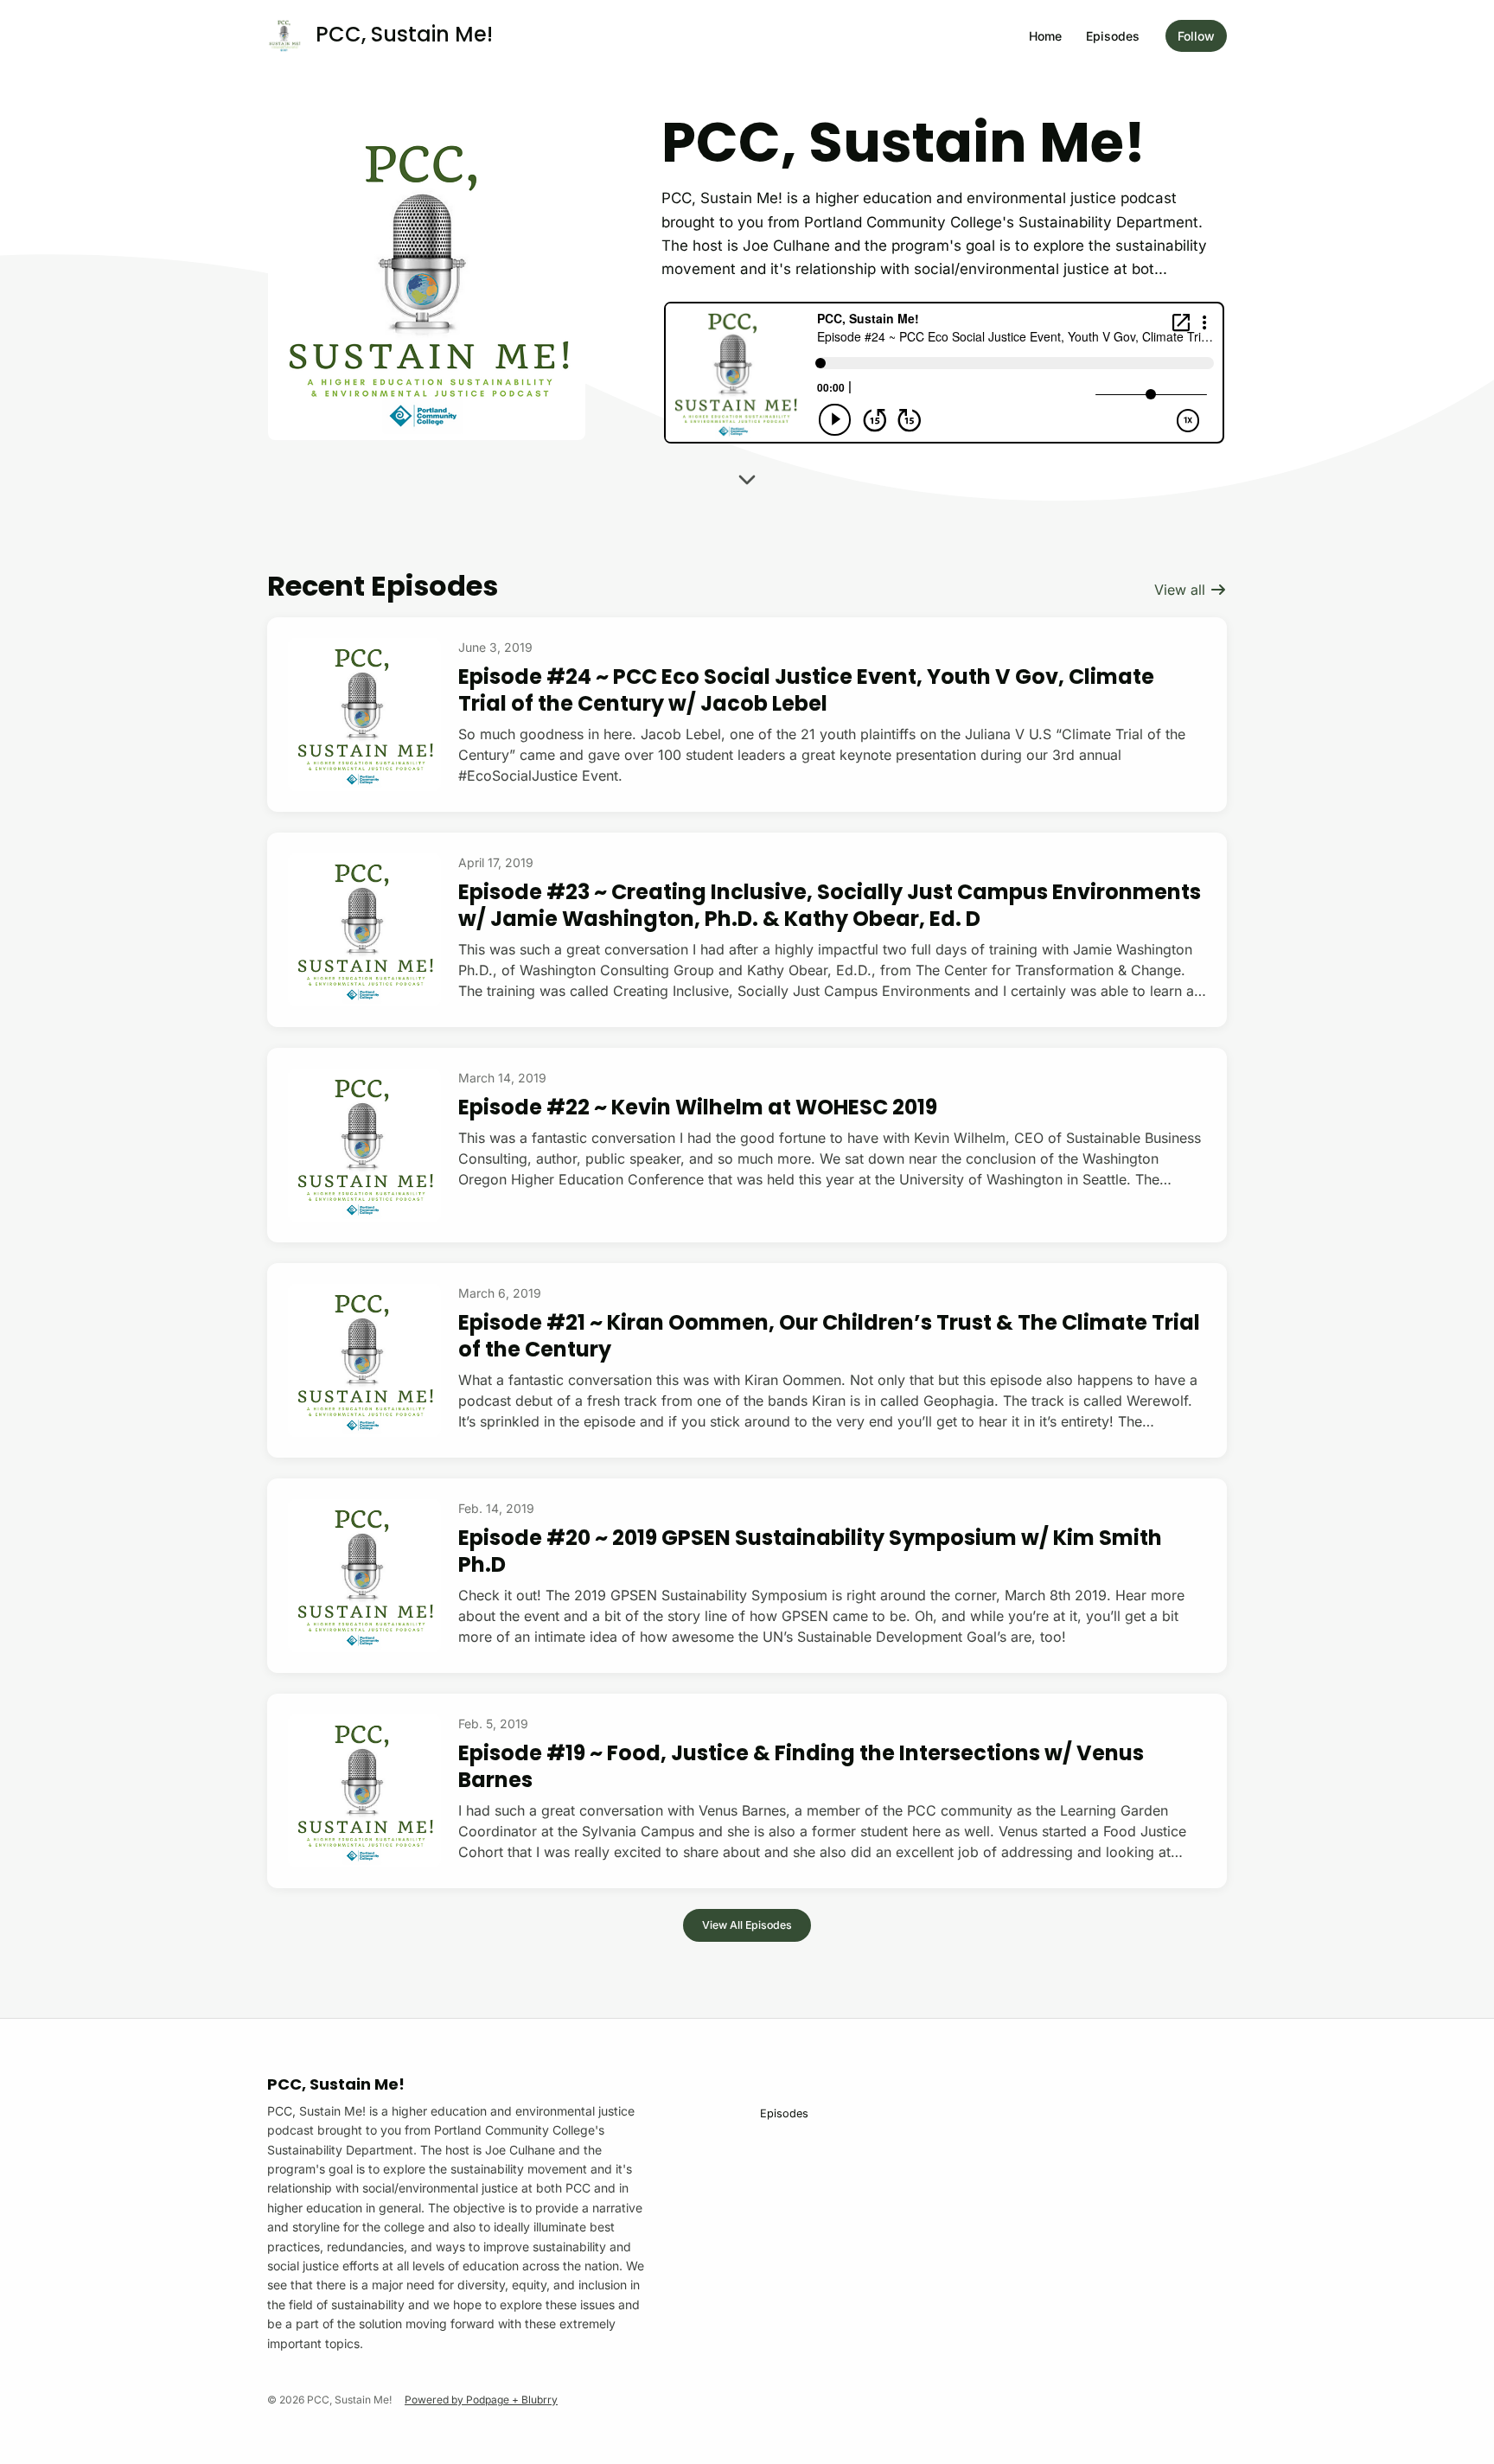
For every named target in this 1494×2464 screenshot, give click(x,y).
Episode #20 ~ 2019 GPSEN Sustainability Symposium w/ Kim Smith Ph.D (810, 1551)
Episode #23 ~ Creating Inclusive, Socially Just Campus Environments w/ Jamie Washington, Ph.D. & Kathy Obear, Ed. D (830, 905)
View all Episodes (747, 1925)
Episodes (1113, 36)
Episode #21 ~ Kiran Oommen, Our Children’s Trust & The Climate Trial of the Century (829, 1336)
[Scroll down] (747, 486)
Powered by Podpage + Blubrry (481, 2400)
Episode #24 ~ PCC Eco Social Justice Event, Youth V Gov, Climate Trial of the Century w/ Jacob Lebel (806, 690)
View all (1182, 590)
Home (1045, 36)
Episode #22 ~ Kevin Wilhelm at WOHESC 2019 (698, 1107)
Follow (1196, 36)
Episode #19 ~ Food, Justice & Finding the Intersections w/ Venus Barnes (801, 1766)
